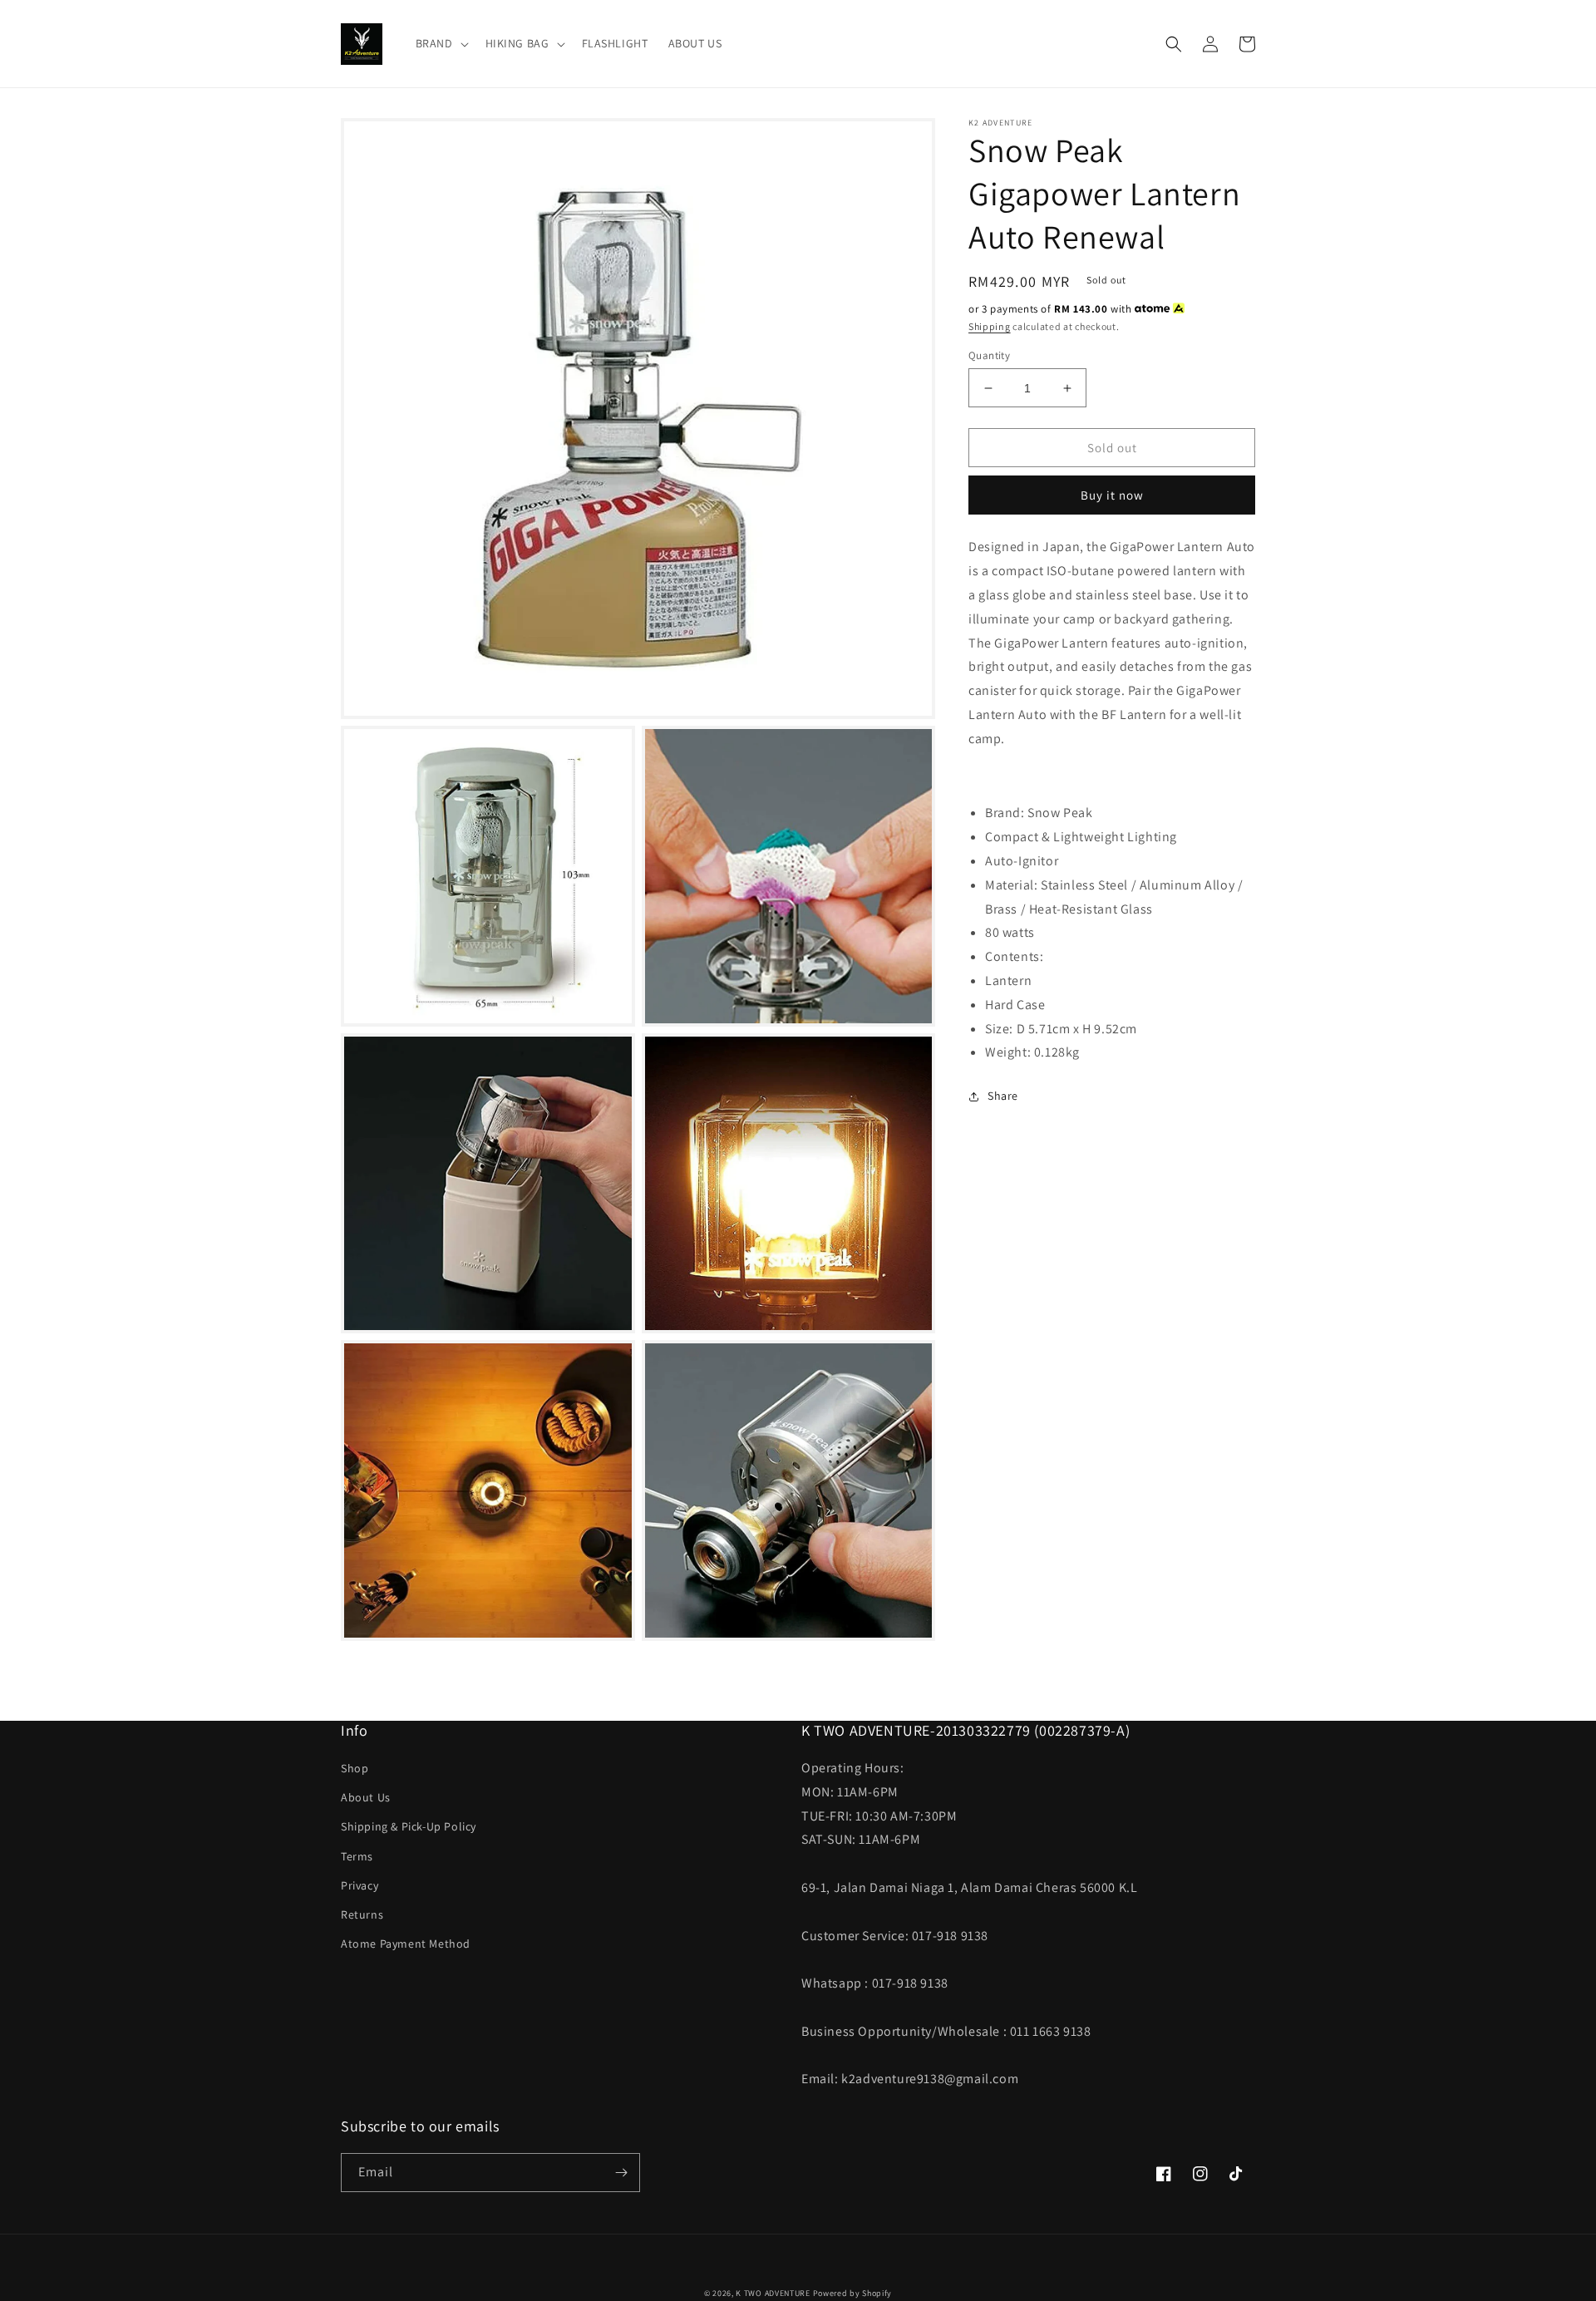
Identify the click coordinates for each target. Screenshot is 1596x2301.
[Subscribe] (621, 2173)
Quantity (989, 355)
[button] (441, 43)
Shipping (990, 326)
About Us (366, 1797)
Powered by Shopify (853, 2293)
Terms (357, 1856)
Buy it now (1112, 495)
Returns (362, 1914)
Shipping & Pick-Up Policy (409, 1826)
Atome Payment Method (406, 1944)
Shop (355, 1768)
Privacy (360, 1885)
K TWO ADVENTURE (773, 2293)
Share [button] (1003, 1096)
